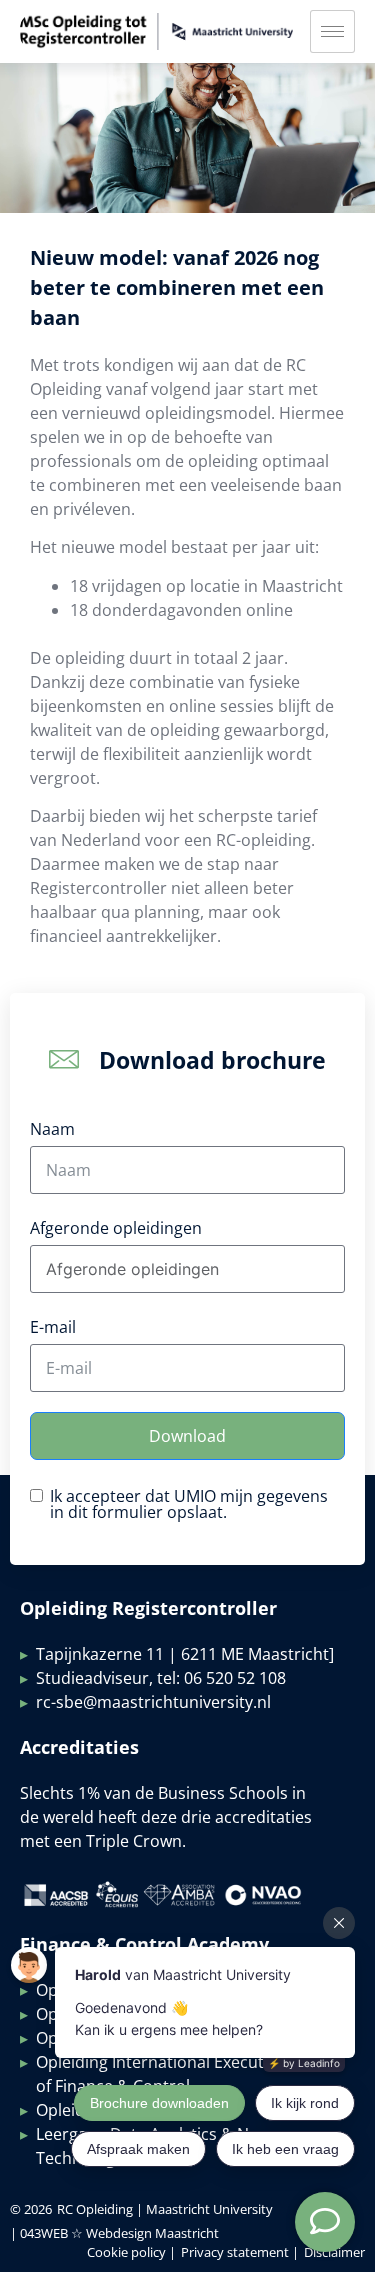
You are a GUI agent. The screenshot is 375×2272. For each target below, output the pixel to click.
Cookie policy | (131, 2252)
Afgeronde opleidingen (116, 1228)
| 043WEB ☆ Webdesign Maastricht (114, 2233)
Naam (52, 1129)
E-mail (53, 1327)
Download (187, 1436)
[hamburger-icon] (332, 31)
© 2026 (31, 2209)
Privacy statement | (240, 2252)
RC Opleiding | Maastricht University (165, 2209)
